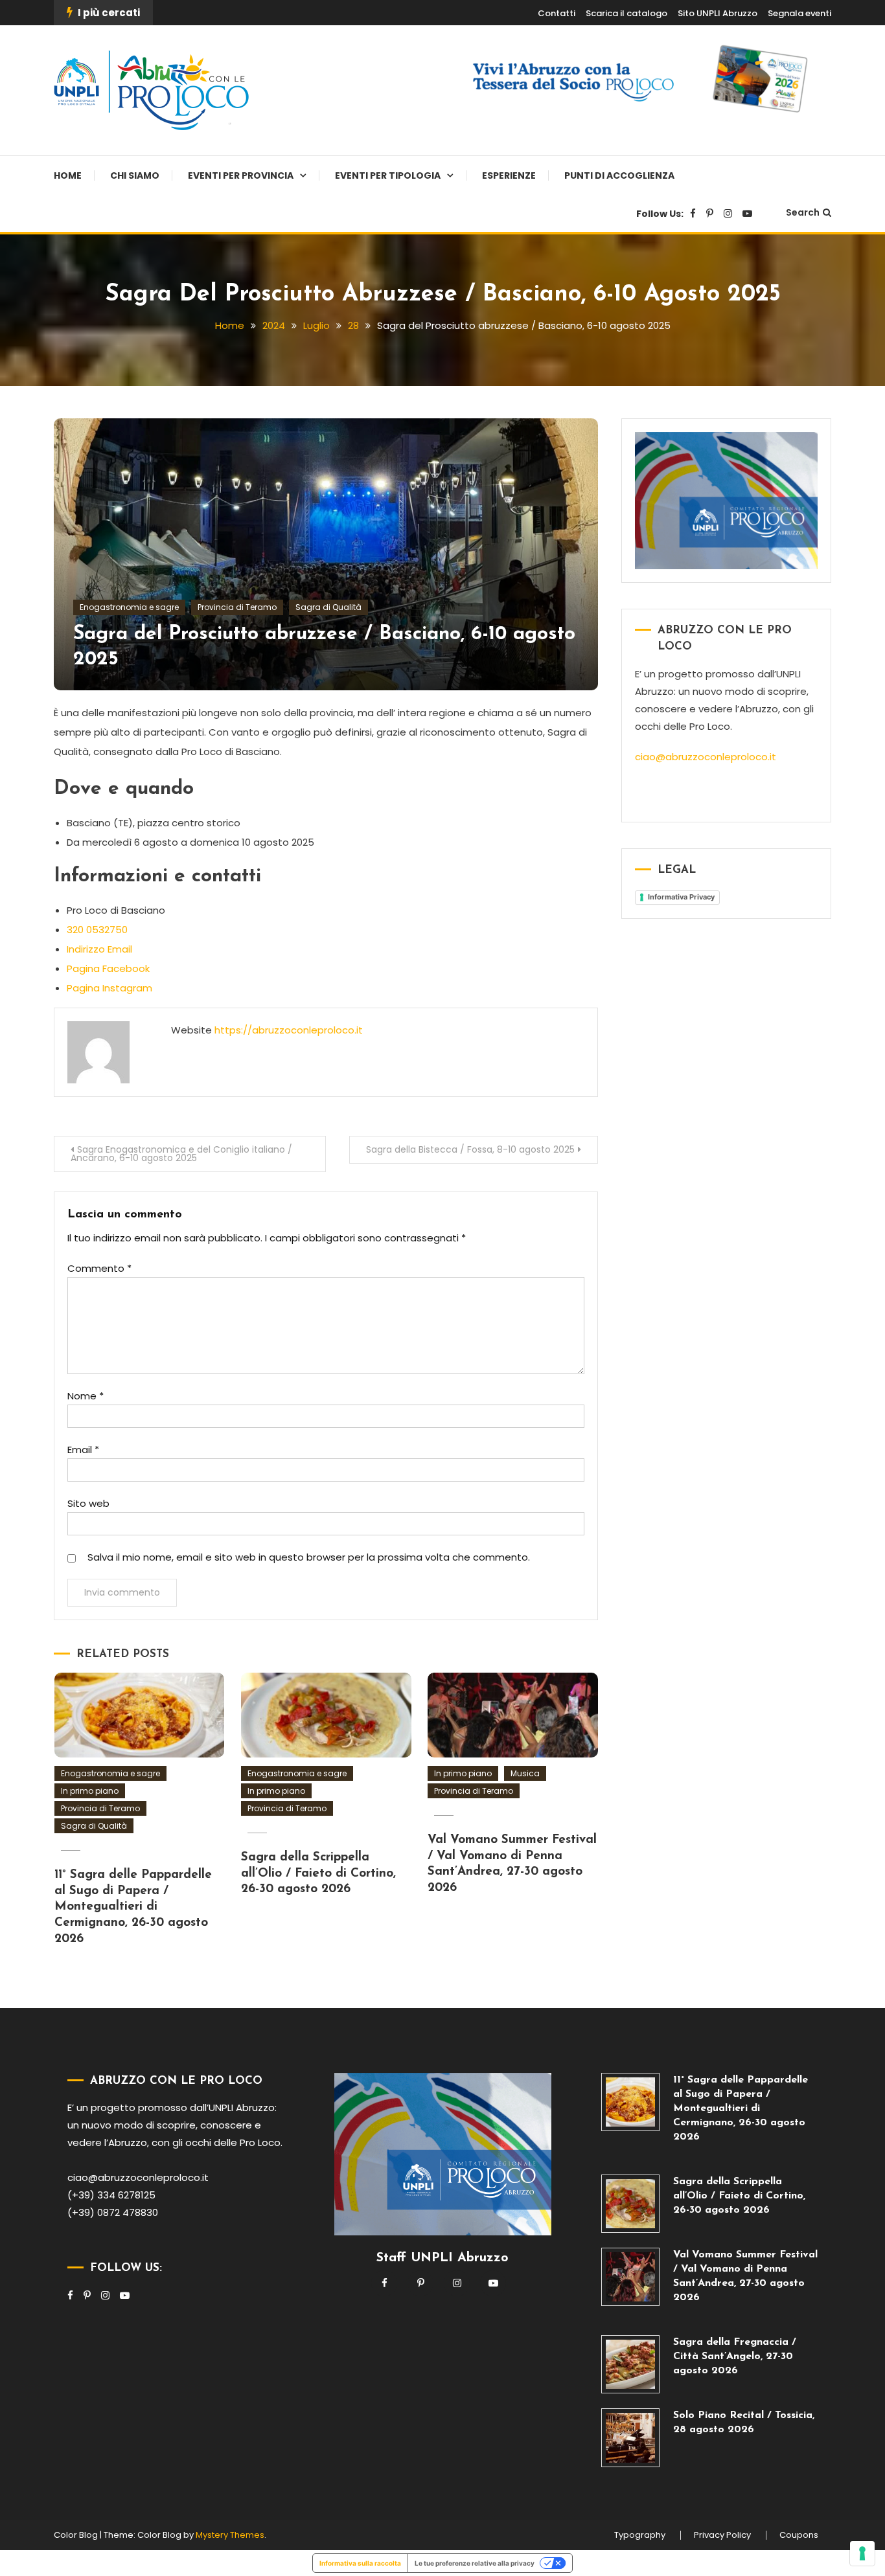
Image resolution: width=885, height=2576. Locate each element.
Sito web (88, 1503)
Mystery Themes (230, 2535)
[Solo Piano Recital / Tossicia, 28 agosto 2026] (630, 2437)
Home (68, 175)
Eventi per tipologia (388, 175)
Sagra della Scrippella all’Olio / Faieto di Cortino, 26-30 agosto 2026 (318, 1873)
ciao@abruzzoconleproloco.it (706, 757)
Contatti (557, 13)
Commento (99, 1268)
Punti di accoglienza (619, 175)
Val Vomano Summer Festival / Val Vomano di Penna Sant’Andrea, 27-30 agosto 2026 (745, 2276)
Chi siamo (135, 175)
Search (803, 212)
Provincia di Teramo (237, 607)
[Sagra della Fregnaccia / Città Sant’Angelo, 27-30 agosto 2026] (630, 2364)
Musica (525, 1773)
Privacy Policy (722, 2535)
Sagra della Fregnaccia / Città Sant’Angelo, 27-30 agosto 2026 (735, 2356)
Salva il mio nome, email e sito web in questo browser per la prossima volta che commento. (309, 1557)
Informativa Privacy (681, 897)
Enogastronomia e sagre (129, 607)
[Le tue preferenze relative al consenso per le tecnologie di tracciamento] (862, 2553)
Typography (640, 2535)
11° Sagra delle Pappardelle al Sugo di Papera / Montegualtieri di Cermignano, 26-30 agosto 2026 (133, 1907)
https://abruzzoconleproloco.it (289, 1030)
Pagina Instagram (109, 988)
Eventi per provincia (241, 175)
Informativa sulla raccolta (360, 2563)
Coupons (799, 2535)
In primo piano (90, 1791)
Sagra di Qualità (328, 607)
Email (83, 1450)
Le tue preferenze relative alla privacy (475, 2563)
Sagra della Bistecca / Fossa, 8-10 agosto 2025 (470, 1149)
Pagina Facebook (108, 968)
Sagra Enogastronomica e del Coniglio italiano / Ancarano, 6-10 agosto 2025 (181, 1154)
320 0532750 (97, 930)
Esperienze (509, 175)
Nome (86, 1396)
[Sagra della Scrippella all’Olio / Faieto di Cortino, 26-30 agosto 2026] (630, 2204)
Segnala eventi (799, 13)
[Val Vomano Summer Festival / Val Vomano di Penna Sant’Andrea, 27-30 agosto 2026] (630, 2277)
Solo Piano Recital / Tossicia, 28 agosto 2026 (744, 2423)
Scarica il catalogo (626, 13)
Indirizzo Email (99, 949)
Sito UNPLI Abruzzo (718, 13)
